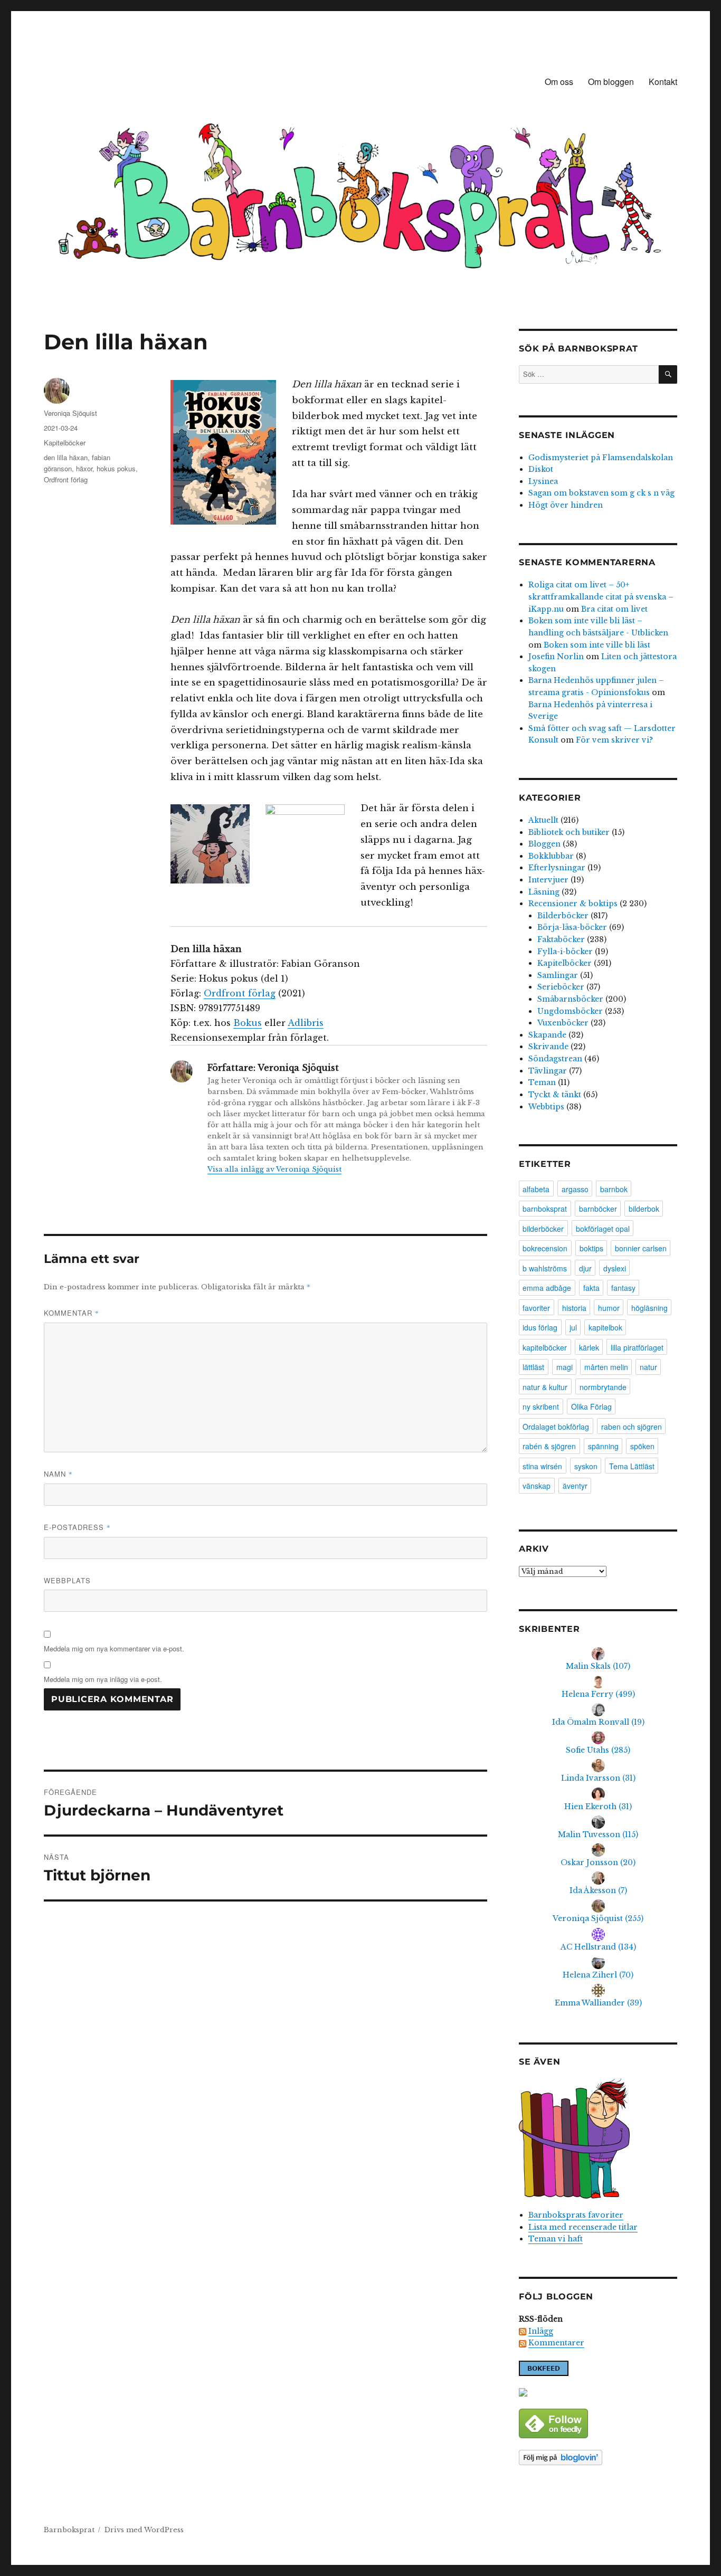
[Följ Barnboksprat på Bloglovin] (598, 2458)
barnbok (614, 1189)
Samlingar (558, 975)
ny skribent (541, 1406)
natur (648, 1367)
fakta (591, 1288)
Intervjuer (548, 880)
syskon (586, 1466)
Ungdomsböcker (570, 1011)
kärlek (589, 1347)
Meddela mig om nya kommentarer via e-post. (114, 1648)
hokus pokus (116, 468)
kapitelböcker (545, 1347)
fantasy (623, 1288)
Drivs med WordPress (144, 2530)
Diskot (541, 469)
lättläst (533, 1367)
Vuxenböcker (563, 1023)
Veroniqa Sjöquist (70, 413)
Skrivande (548, 1047)
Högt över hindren (566, 505)
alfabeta (536, 1189)
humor (609, 1308)
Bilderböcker (563, 916)
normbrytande (603, 1387)
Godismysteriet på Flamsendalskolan (601, 458)
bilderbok (644, 1209)
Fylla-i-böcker (565, 952)
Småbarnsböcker (570, 999)
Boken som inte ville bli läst (597, 645)
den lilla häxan (66, 457)
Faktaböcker (561, 939)
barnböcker (598, 1209)
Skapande (547, 1035)
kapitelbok (605, 1327)
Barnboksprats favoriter (576, 2215)
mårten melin (606, 1367)
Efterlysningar (557, 868)
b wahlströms (545, 1268)
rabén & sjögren (549, 1446)
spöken (642, 1446)
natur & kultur (545, 1387)
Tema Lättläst (632, 1466)
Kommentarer (556, 2343)
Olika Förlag (591, 1406)
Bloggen (544, 844)
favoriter (536, 1308)
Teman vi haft (556, 2239)
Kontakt (663, 82)
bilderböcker (543, 1229)
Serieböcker (561, 987)
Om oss (559, 82)
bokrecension (545, 1248)
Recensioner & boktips (573, 904)
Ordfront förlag (240, 993)
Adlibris (306, 1023)
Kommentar (72, 1313)
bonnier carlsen (641, 1248)
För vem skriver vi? (614, 740)
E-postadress (77, 1527)
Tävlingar (548, 1071)
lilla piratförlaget (637, 1347)
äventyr (575, 1486)
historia (574, 1308)
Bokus (248, 1023)
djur (585, 1268)
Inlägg (541, 2331)
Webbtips (546, 1107)
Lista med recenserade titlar (583, 2227)
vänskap (537, 1486)
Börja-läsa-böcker (572, 927)
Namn (58, 1474)
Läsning (544, 892)
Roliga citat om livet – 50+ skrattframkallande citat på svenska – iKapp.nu (601, 597)
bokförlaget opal (603, 1229)
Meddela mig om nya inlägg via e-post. (103, 1679)
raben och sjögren (632, 1427)
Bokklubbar (551, 856)
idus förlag (540, 1327)
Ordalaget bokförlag (556, 1427)
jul (573, 1327)
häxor (84, 468)
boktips (591, 1248)
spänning (603, 1446)
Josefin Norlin (556, 657)
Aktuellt (543, 820)
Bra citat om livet (614, 609)
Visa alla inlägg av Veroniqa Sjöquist (274, 1169)
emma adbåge (547, 1288)
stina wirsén (542, 1466)
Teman (542, 1082)
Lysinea (543, 481)
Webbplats (67, 1580)
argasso (575, 1189)
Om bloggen (611, 82)
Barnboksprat (69, 2530)
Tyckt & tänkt (555, 1095)
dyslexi (615, 1268)
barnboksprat (545, 1209)
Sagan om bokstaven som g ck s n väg (601, 493)
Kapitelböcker (65, 443)
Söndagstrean (555, 1059)
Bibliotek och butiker (569, 832)
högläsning (649, 1308)
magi (565, 1367)
